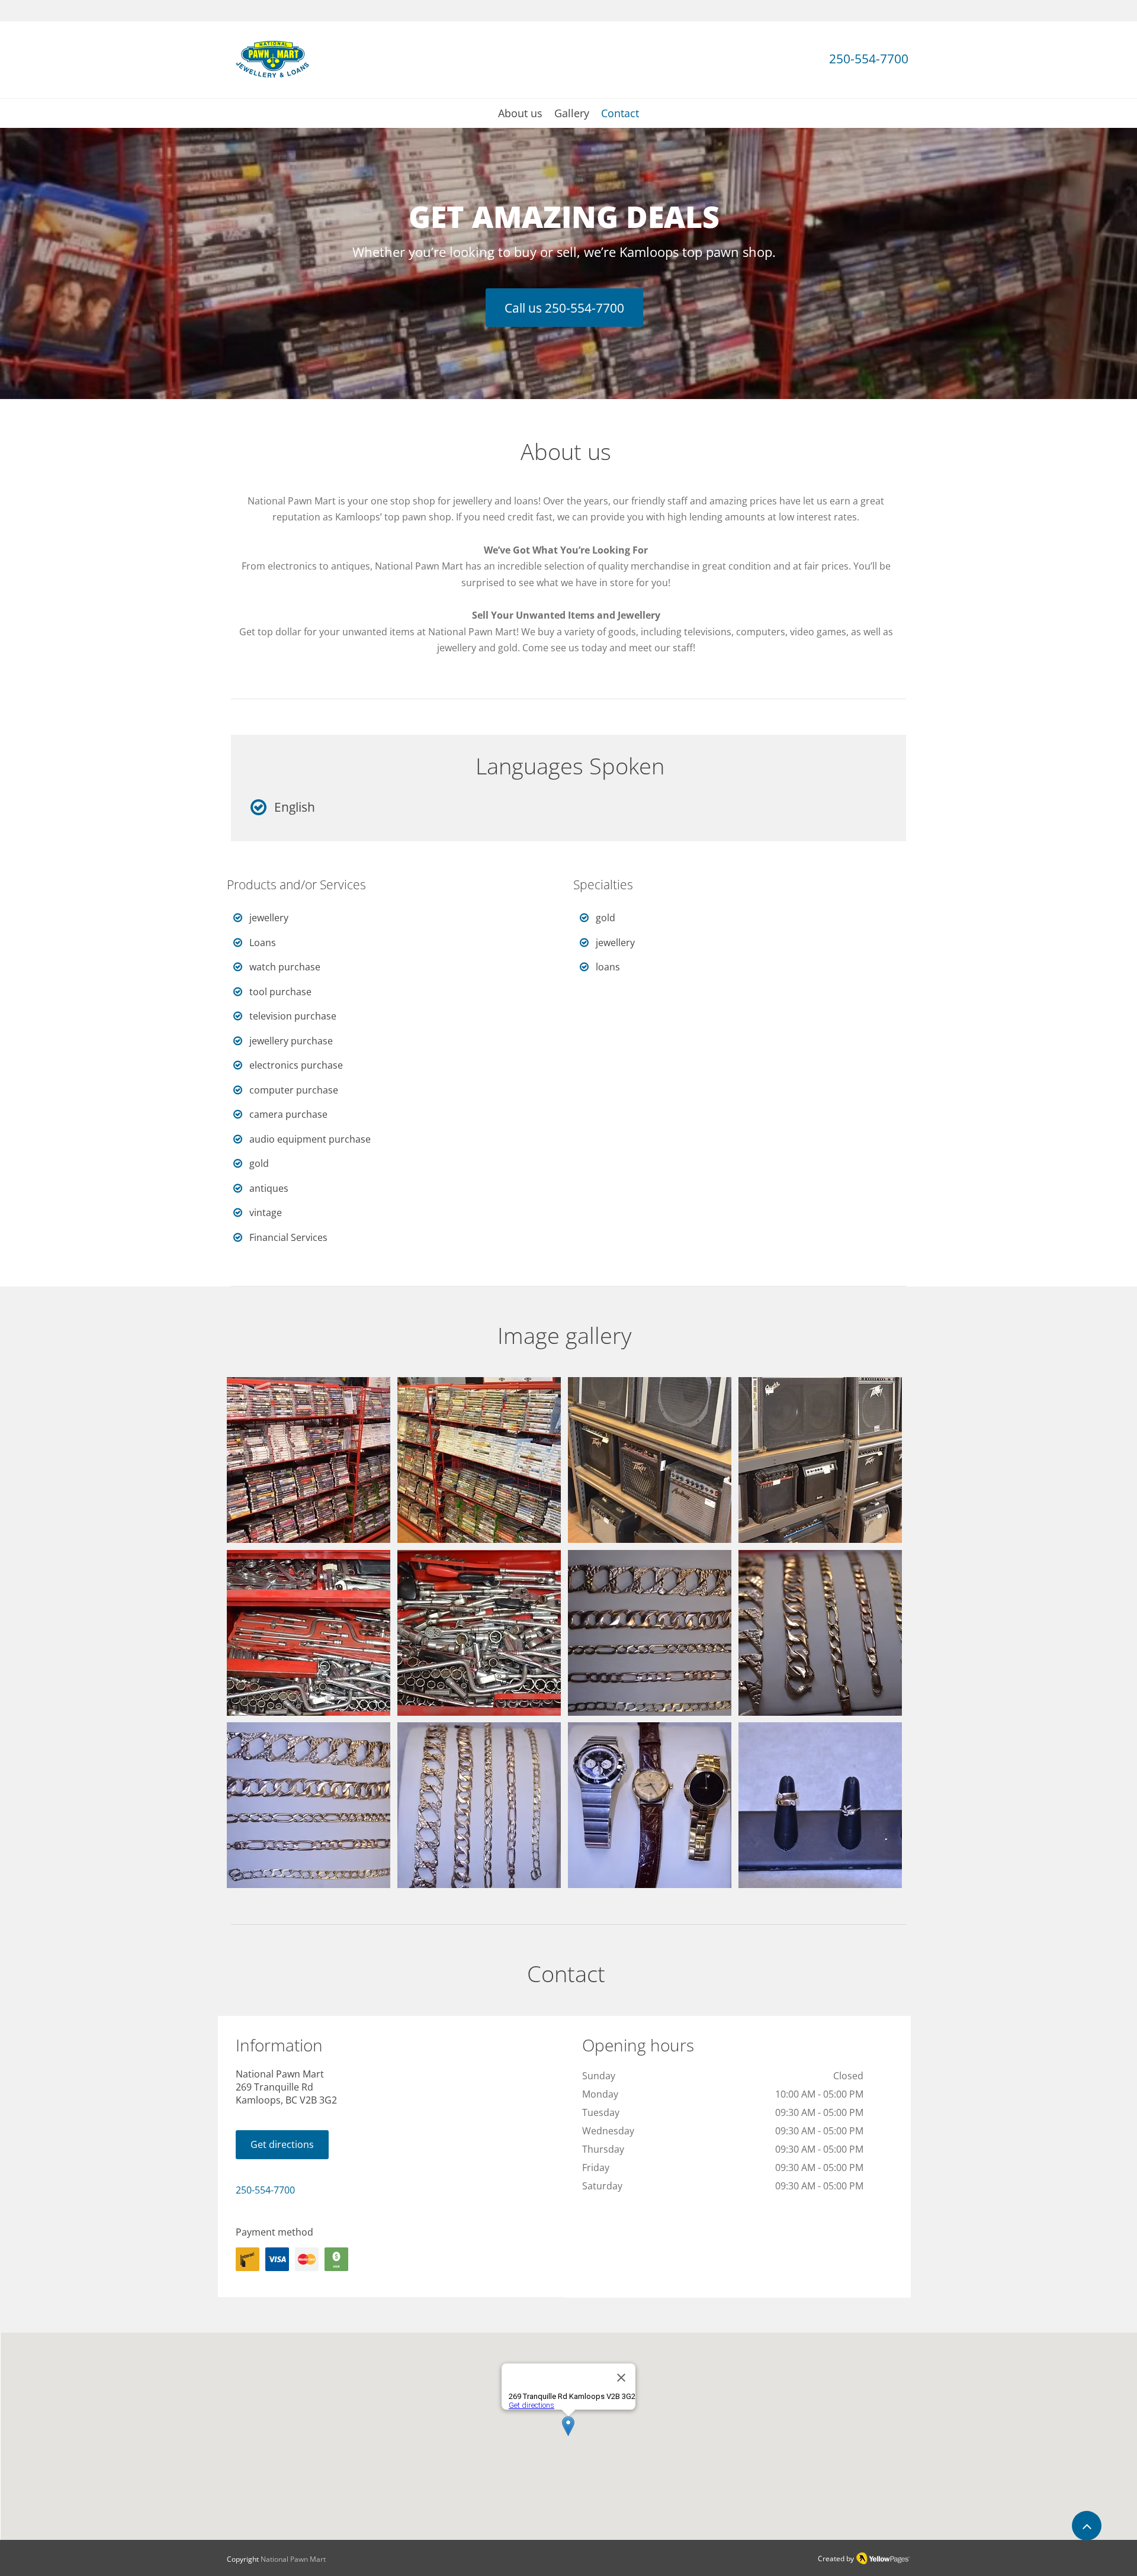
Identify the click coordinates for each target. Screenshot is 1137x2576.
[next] (880, 1639)
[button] (309, 1460)
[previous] (248, 1639)
